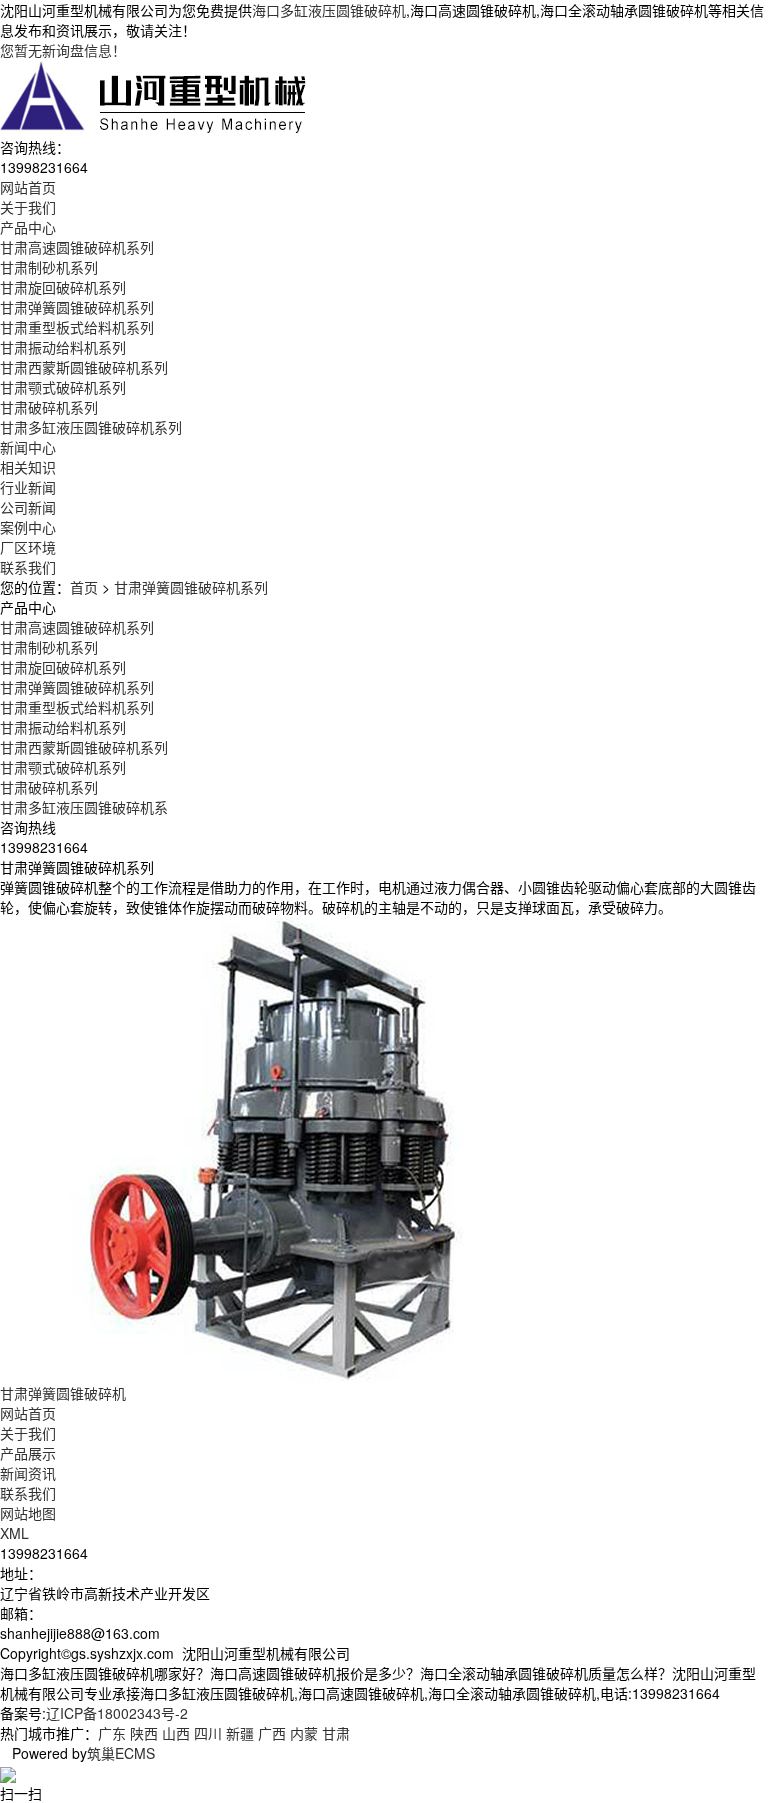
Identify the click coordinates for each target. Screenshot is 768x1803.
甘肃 (336, 1733)
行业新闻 (28, 487)
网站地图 (28, 1513)
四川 (208, 1733)
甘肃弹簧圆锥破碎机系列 (77, 307)
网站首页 (28, 1413)
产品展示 (28, 1453)
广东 (112, 1733)
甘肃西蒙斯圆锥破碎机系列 (84, 367)
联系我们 (28, 1493)
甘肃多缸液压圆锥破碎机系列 (91, 427)
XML (14, 1533)
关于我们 (28, 1433)
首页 (84, 587)
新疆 (240, 1733)
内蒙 (304, 1733)
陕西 (144, 1733)
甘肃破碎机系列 (49, 407)
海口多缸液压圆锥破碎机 (329, 10)
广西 (272, 1733)
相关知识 (28, 467)
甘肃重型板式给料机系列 (77, 327)
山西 (176, 1733)
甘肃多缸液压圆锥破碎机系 (84, 807)
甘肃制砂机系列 (49, 267)
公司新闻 (28, 507)
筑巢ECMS (121, 1753)
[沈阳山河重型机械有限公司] (154, 96)
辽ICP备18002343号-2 (117, 1713)
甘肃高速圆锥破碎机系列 (77, 247)
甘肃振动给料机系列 (63, 347)
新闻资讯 (28, 1473)
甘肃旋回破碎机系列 (63, 287)
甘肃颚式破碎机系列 (63, 387)
